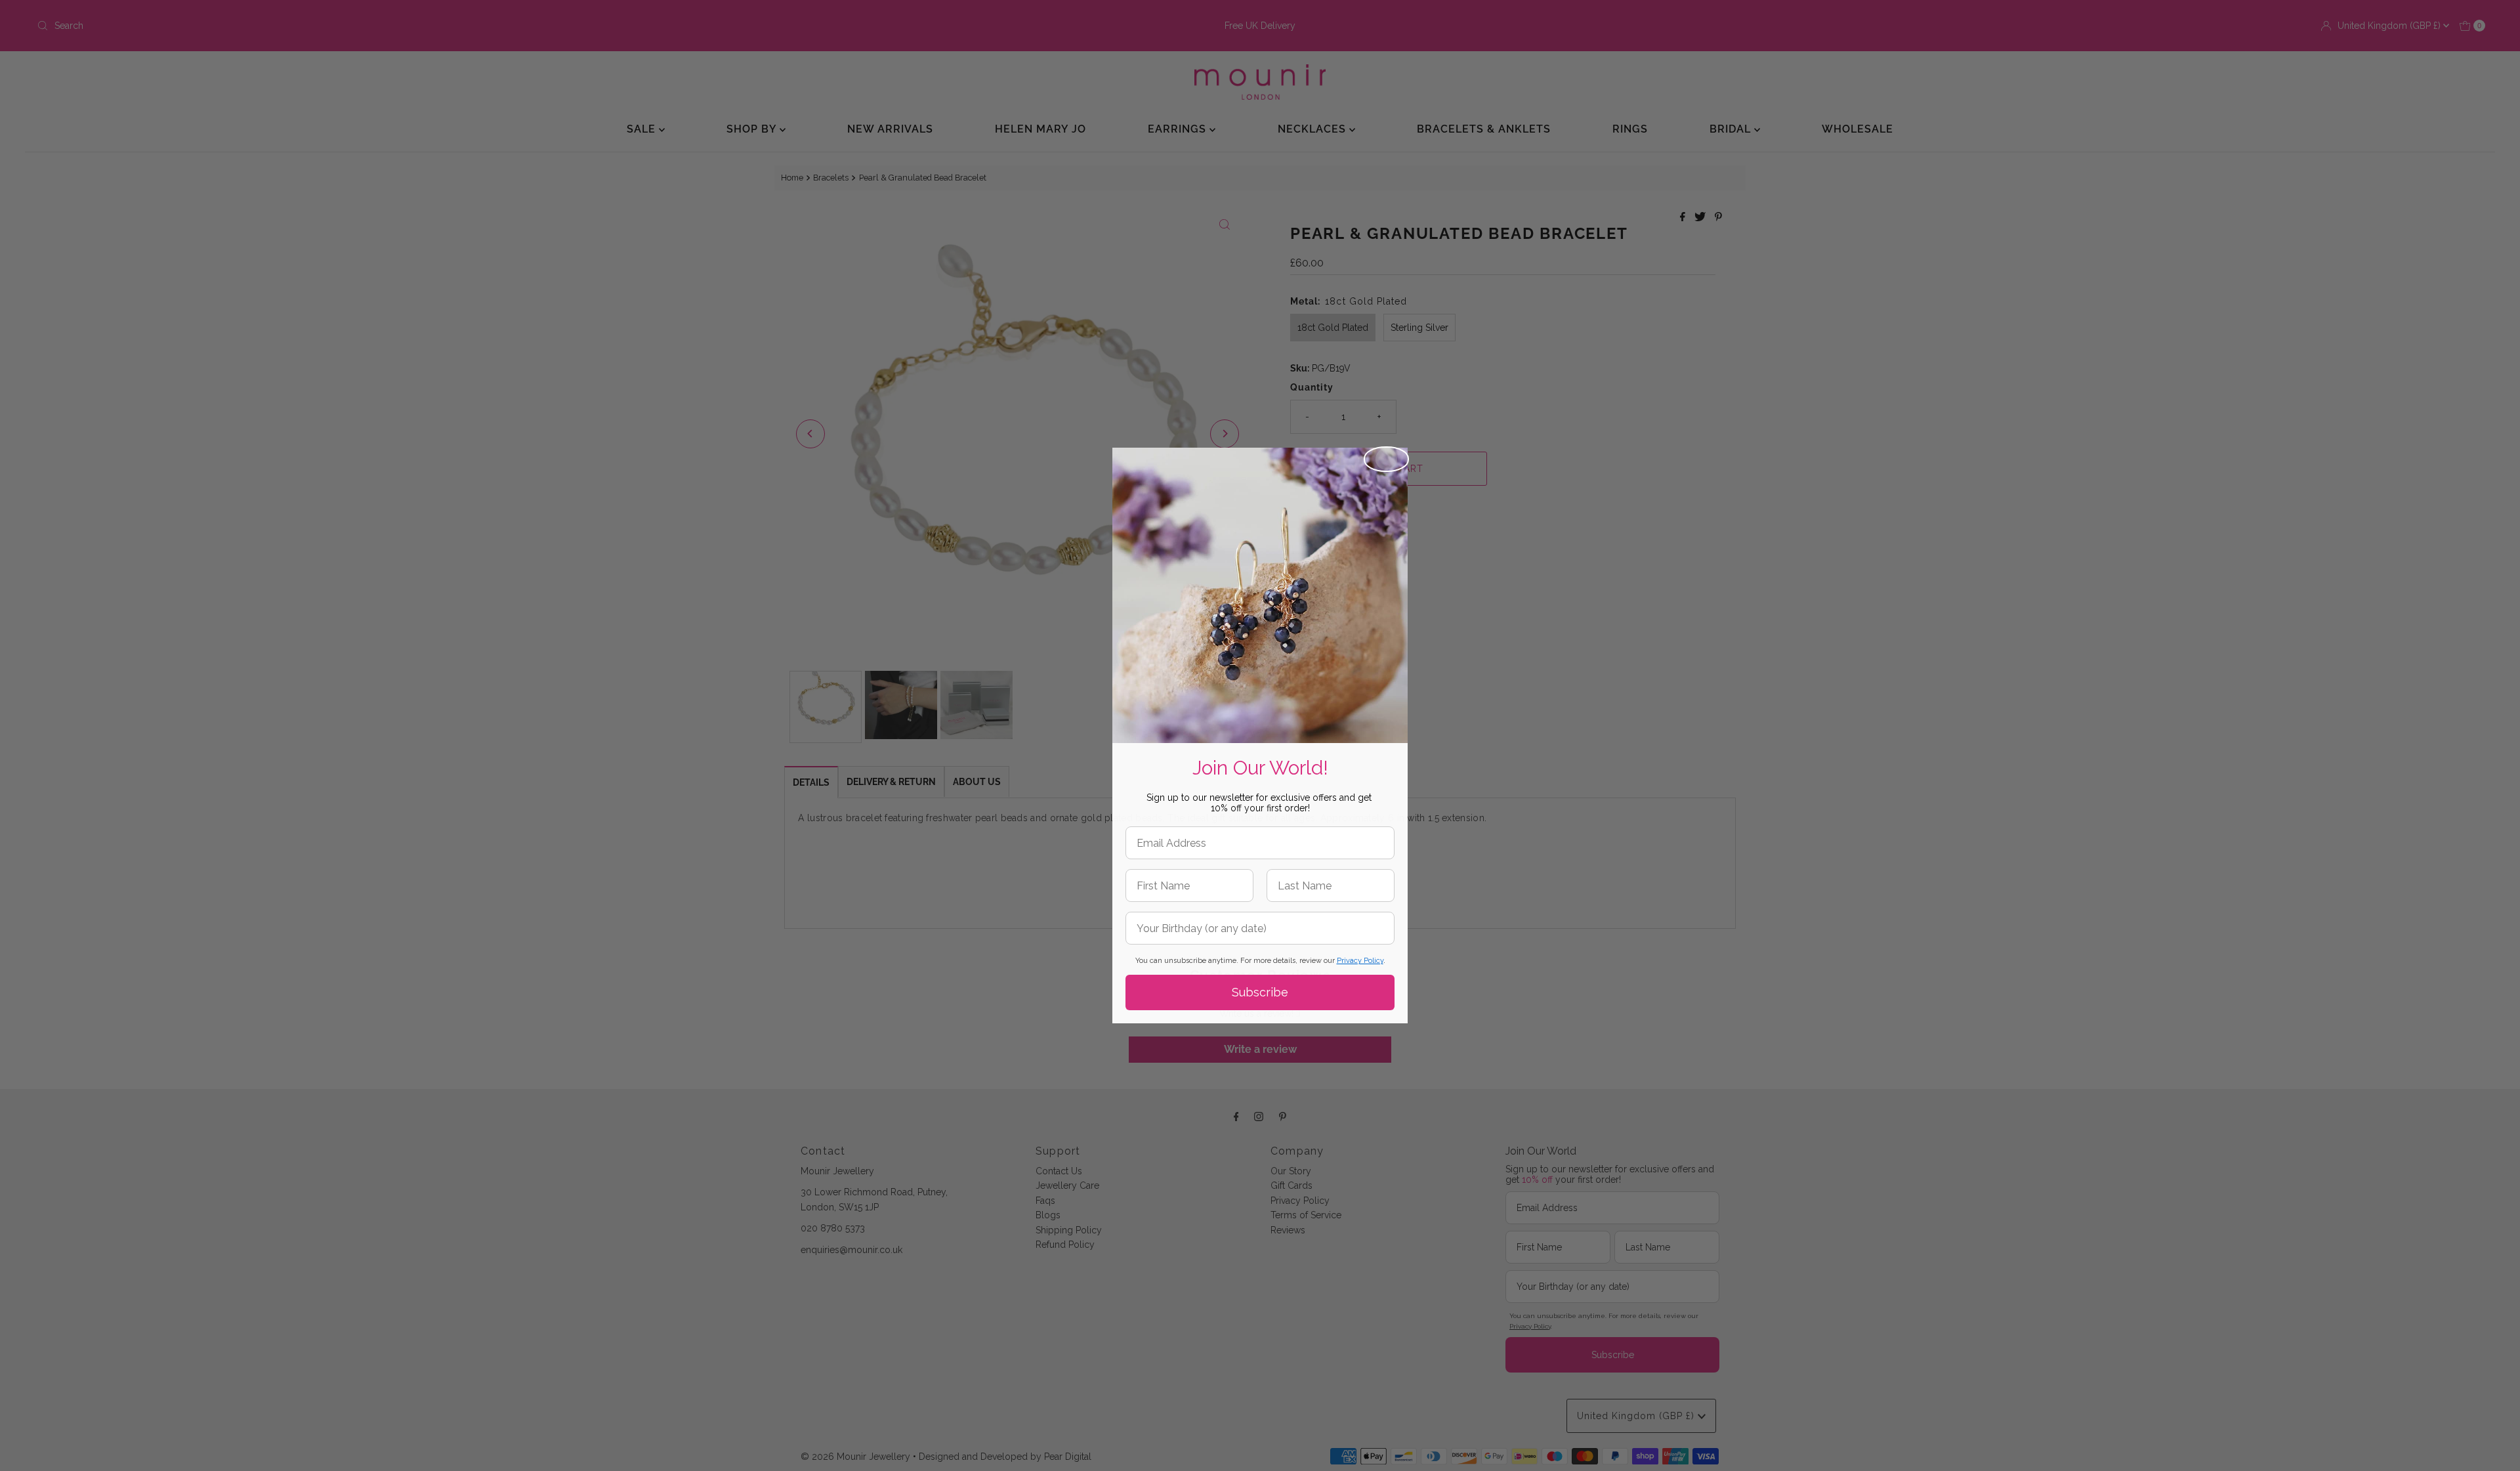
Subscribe (1260, 992)
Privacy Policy (1360, 961)
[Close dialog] (1386, 459)
